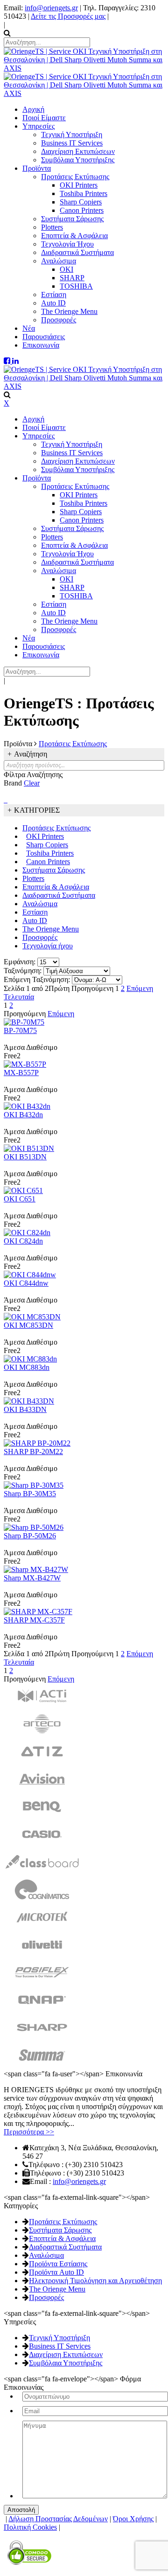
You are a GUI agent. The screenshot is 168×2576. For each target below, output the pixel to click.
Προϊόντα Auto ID (56, 2272)
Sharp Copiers (47, 845)
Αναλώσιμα (40, 904)
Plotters (33, 878)
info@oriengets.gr (51, 8)
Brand (13, 783)
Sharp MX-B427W (32, 1578)
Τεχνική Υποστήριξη (59, 2338)
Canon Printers (48, 862)
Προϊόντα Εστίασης (58, 2264)
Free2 (12, 1056)
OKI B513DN (25, 1157)
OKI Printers (45, 836)
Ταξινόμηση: (23, 971)
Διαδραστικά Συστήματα (59, 895)
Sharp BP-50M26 (30, 1536)
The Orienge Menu (51, 929)
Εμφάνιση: (20, 962)
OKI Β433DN (25, 1409)
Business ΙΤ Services (60, 2346)
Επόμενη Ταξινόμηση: (37, 979)
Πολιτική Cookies (30, 2527)
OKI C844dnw (26, 1283)
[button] (5, 800)
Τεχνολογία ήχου (48, 946)
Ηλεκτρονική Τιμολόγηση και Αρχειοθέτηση (95, 2281)
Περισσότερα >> (29, 2132)
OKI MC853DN (28, 1325)
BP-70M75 (20, 1030)
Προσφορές (40, 937)
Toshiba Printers (50, 853)
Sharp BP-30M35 (30, 1494)
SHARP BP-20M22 (33, 1452)
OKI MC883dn (27, 1367)
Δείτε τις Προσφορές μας (68, 16)
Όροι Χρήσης (133, 2519)
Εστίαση (35, 912)
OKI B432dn (23, 1115)
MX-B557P (21, 1073)
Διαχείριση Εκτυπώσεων (66, 2354)
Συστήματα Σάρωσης (54, 870)
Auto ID (35, 921)
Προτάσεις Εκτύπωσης (56, 828)
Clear (32, 783)
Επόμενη (140, 988)
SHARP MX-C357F (34, 1620)
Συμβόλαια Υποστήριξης (66, 2363)
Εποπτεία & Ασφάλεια (56, 887)
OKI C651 (20, 1199)
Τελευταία (19, 997)
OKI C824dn (23, 1241)
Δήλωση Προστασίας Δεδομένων (58, 2519)
